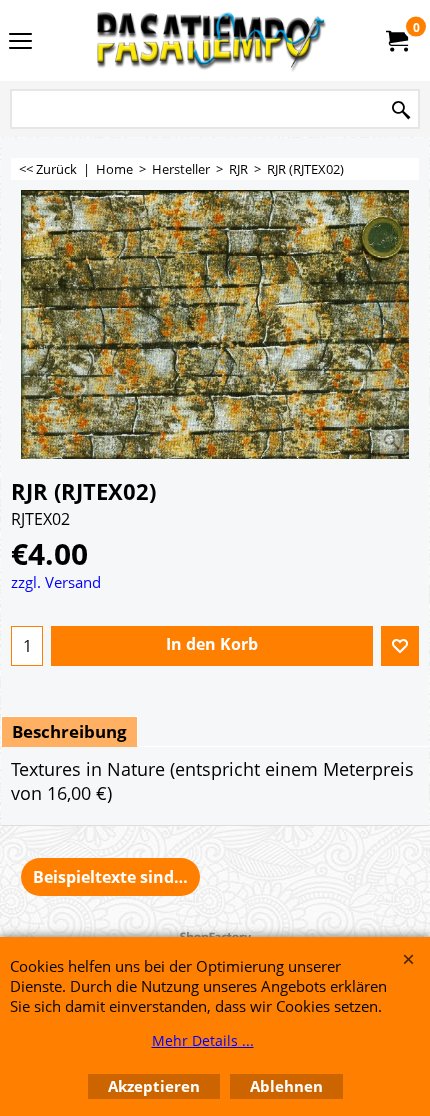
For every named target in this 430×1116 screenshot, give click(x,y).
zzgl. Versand (56, 582)
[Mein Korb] (396, 41)
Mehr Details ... (203, 1040)
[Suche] (401, 110)
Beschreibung (69, 731)
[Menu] (20, 42)
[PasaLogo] (211, 40)
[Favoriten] (400, 646)
